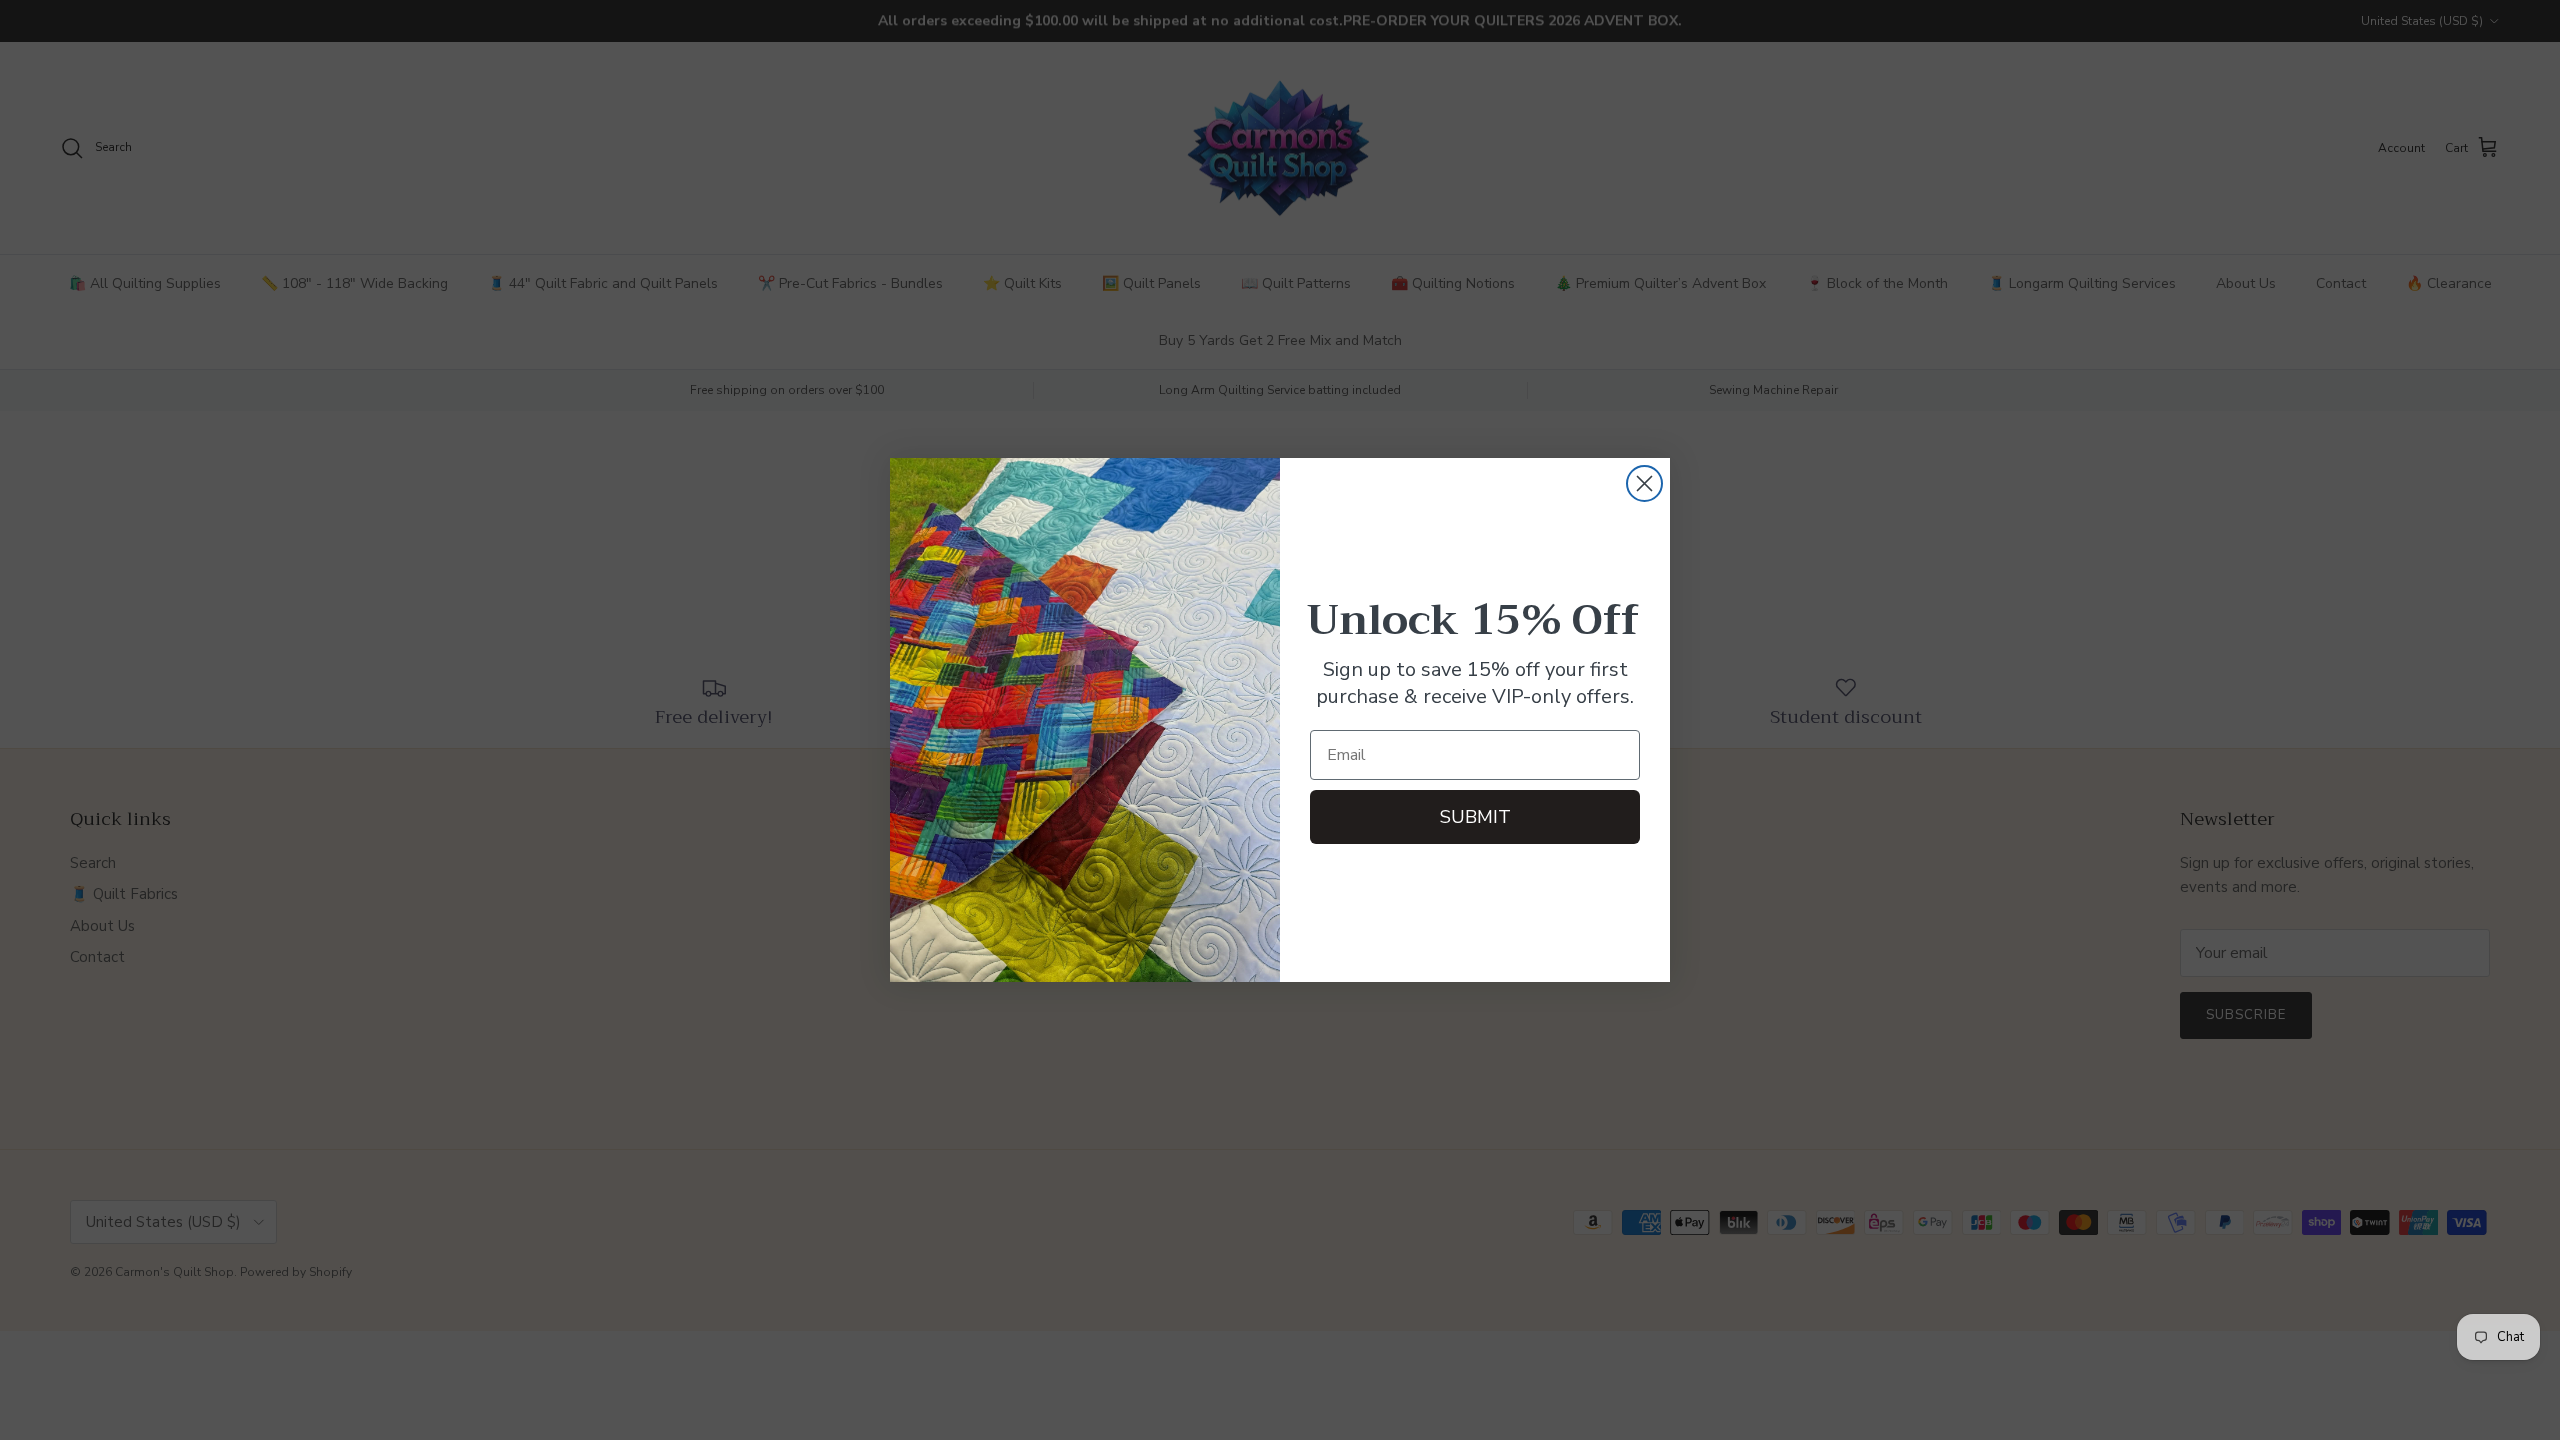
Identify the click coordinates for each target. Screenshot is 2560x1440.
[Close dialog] (1644, 483)
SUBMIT (1475, 817)
